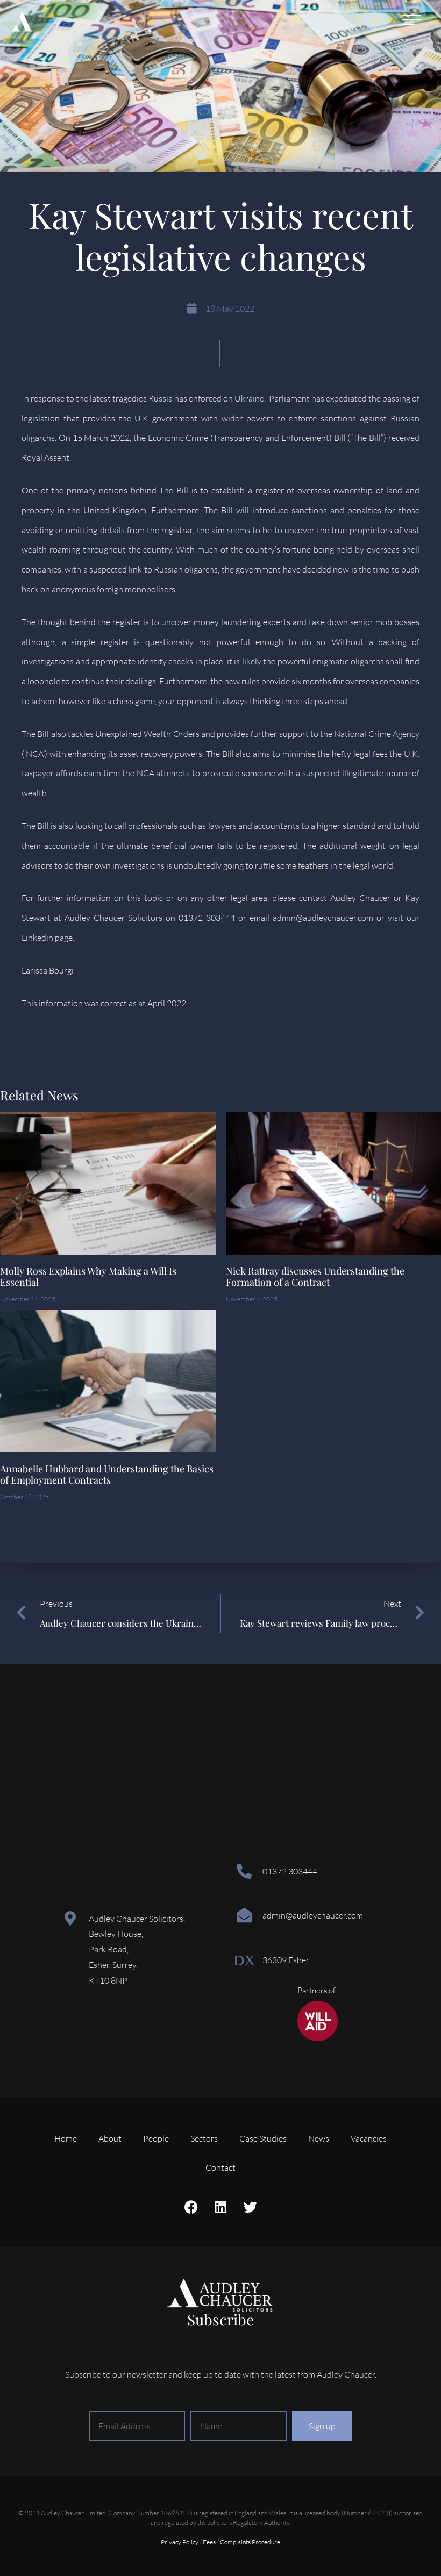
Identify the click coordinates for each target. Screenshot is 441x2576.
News (319, 2138)
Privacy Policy (180, 2542)
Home (66, 2138)
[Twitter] (250, 2207)
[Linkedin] (220, 2207)
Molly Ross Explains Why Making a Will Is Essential (88, 1277)
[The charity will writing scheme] (318, 2038)
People (156, 2138)
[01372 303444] (244, 1871)
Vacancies (369, 2138)
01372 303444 (290, 1871)
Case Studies (263, 2138)
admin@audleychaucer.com (313, 1915)
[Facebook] (191, 2207)
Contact (220, 2167)
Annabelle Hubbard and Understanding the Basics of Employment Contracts (107, 1475)
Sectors (204, 2138)
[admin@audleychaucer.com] (244, 1915)
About (110, 2138)
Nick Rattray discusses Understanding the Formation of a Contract (315, 1277)
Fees (209, 2542)
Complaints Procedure (250, 2542)
